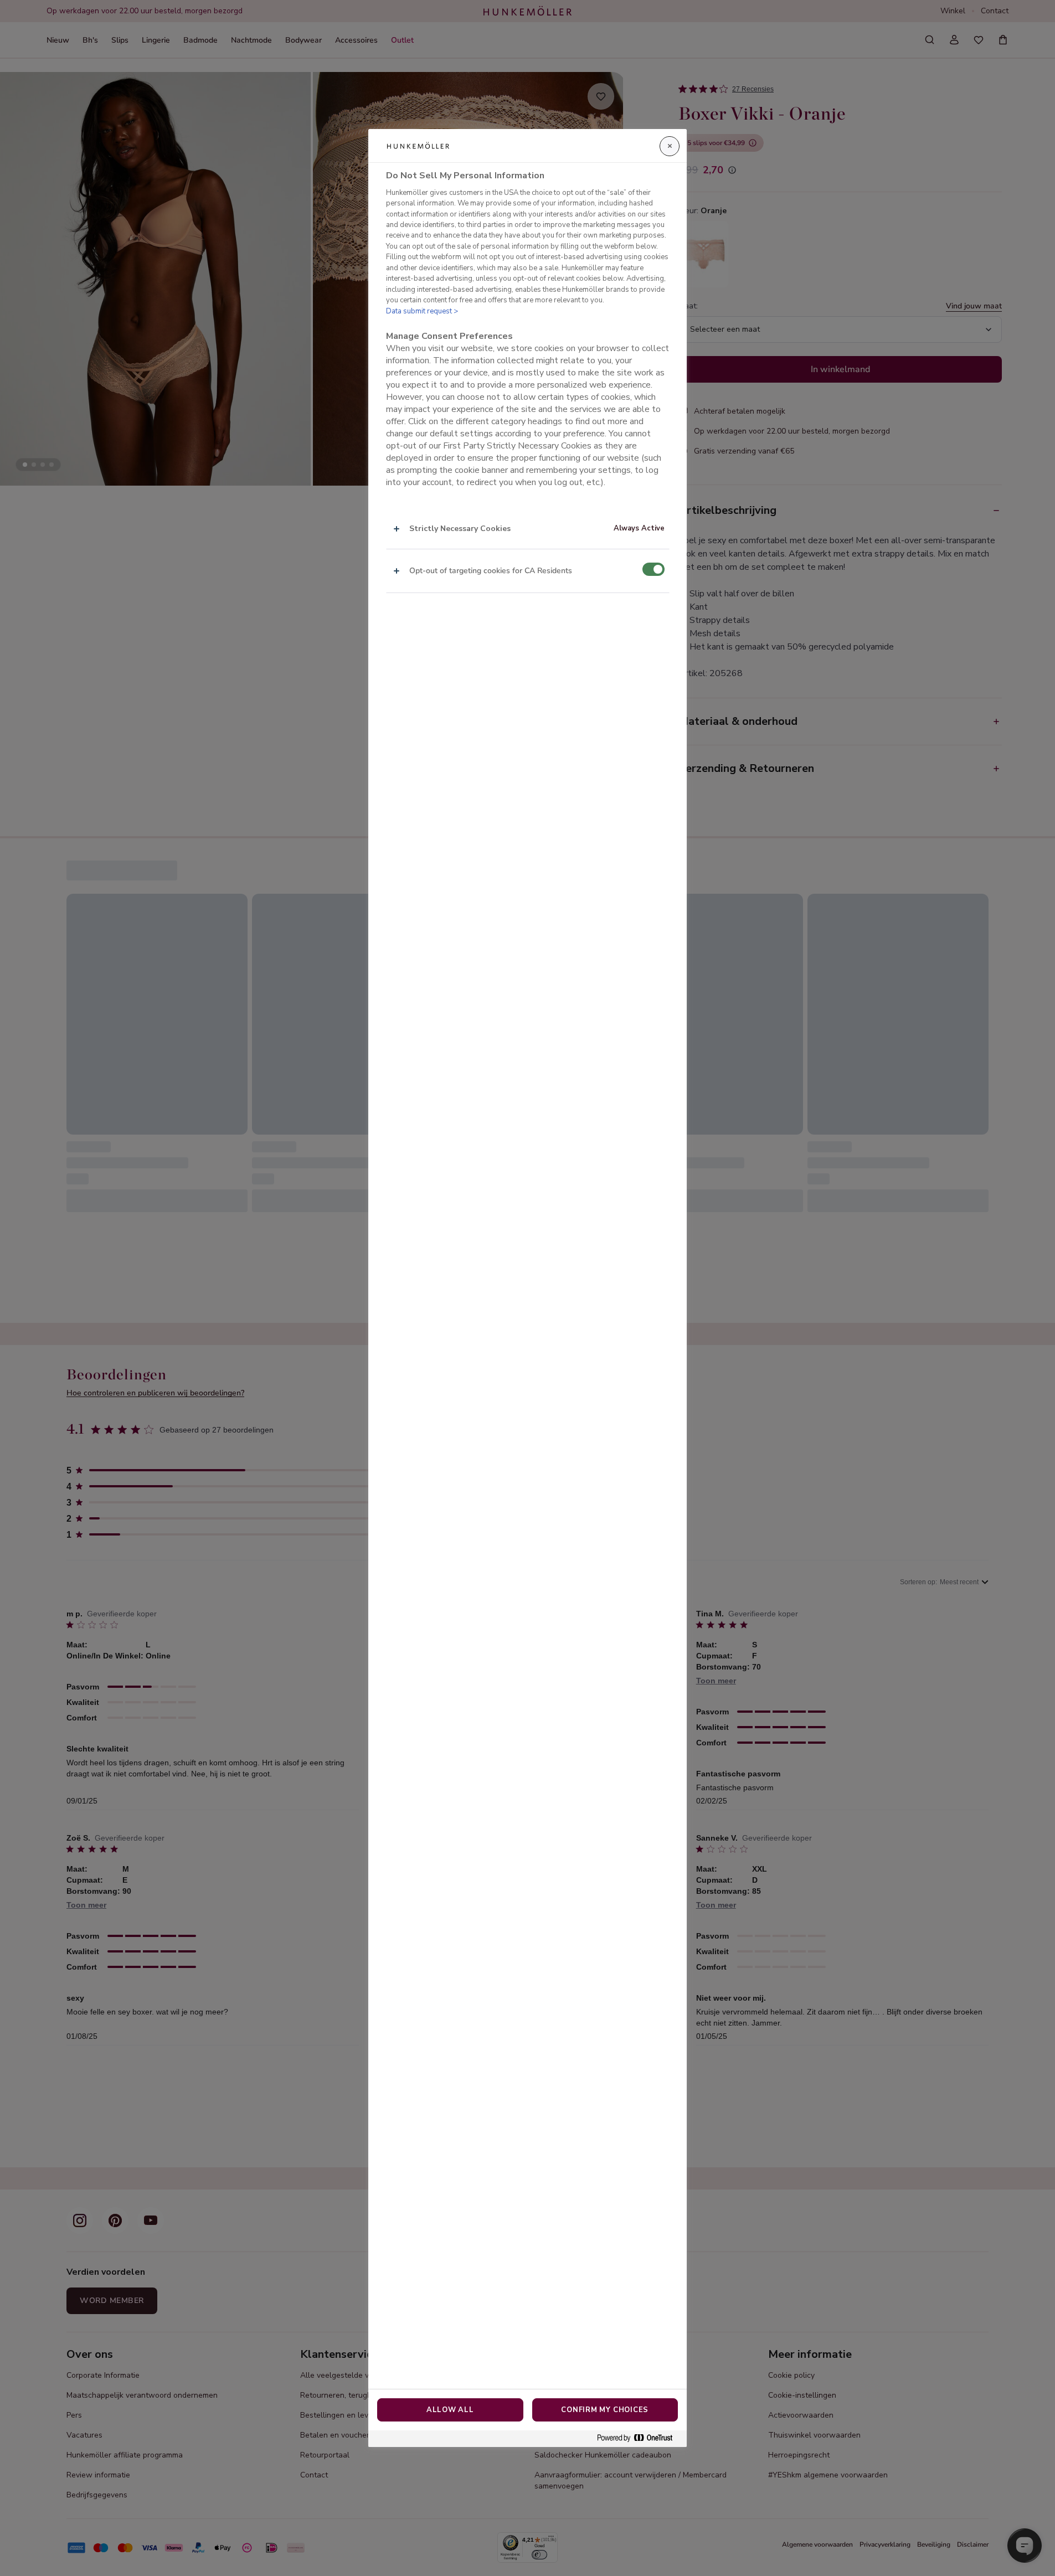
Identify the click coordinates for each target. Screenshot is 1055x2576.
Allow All (450, 2410)
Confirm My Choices (605, 2410)
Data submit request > (422, 311)
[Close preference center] (670, 146)
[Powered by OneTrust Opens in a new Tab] (639, 2438)
